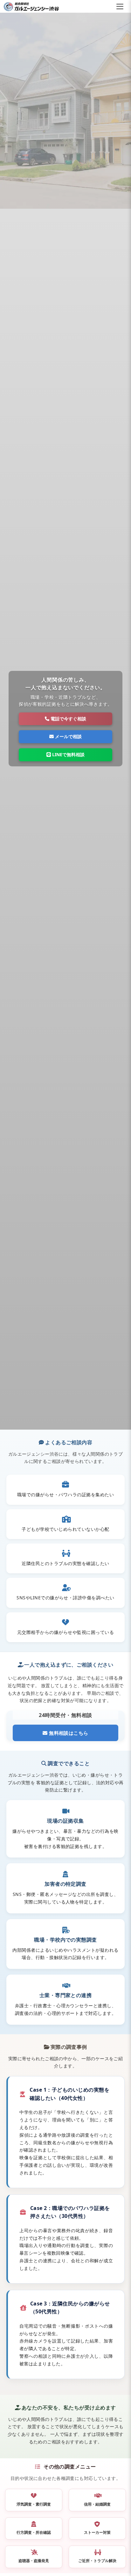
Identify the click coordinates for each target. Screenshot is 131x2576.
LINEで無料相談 (68, 754)
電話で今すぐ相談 (68, 719)
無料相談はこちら (68, 1733)
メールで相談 (68, 736)
